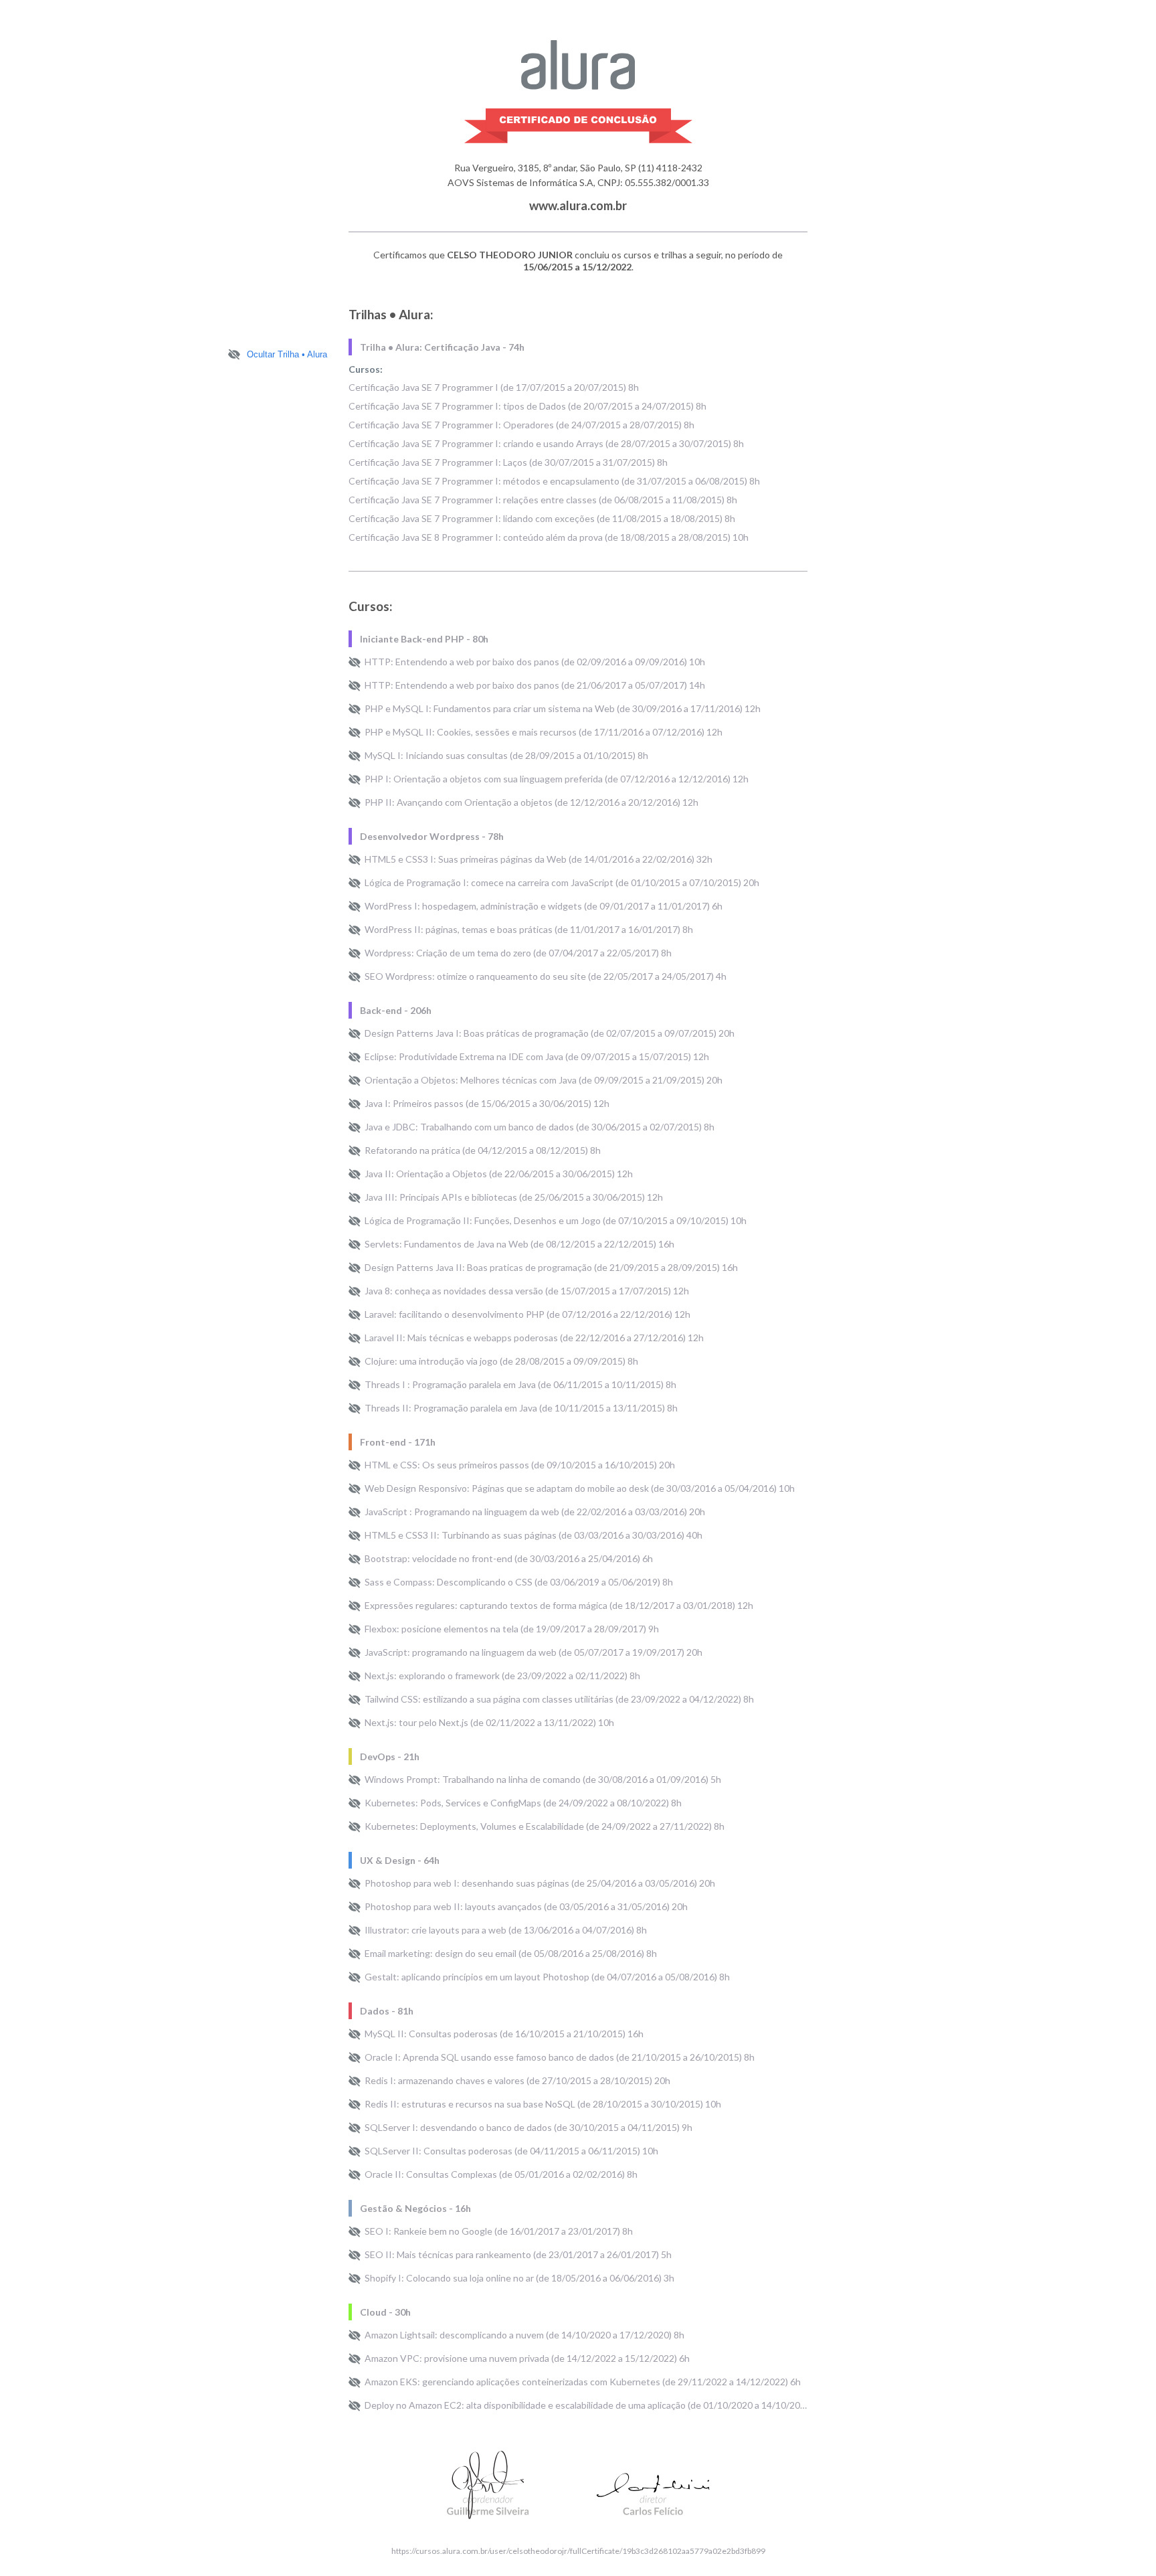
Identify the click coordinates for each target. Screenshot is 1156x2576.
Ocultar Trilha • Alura (287, 354)
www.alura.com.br (578, 205)
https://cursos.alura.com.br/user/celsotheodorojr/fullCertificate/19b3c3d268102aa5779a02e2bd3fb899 (578, 2551)
